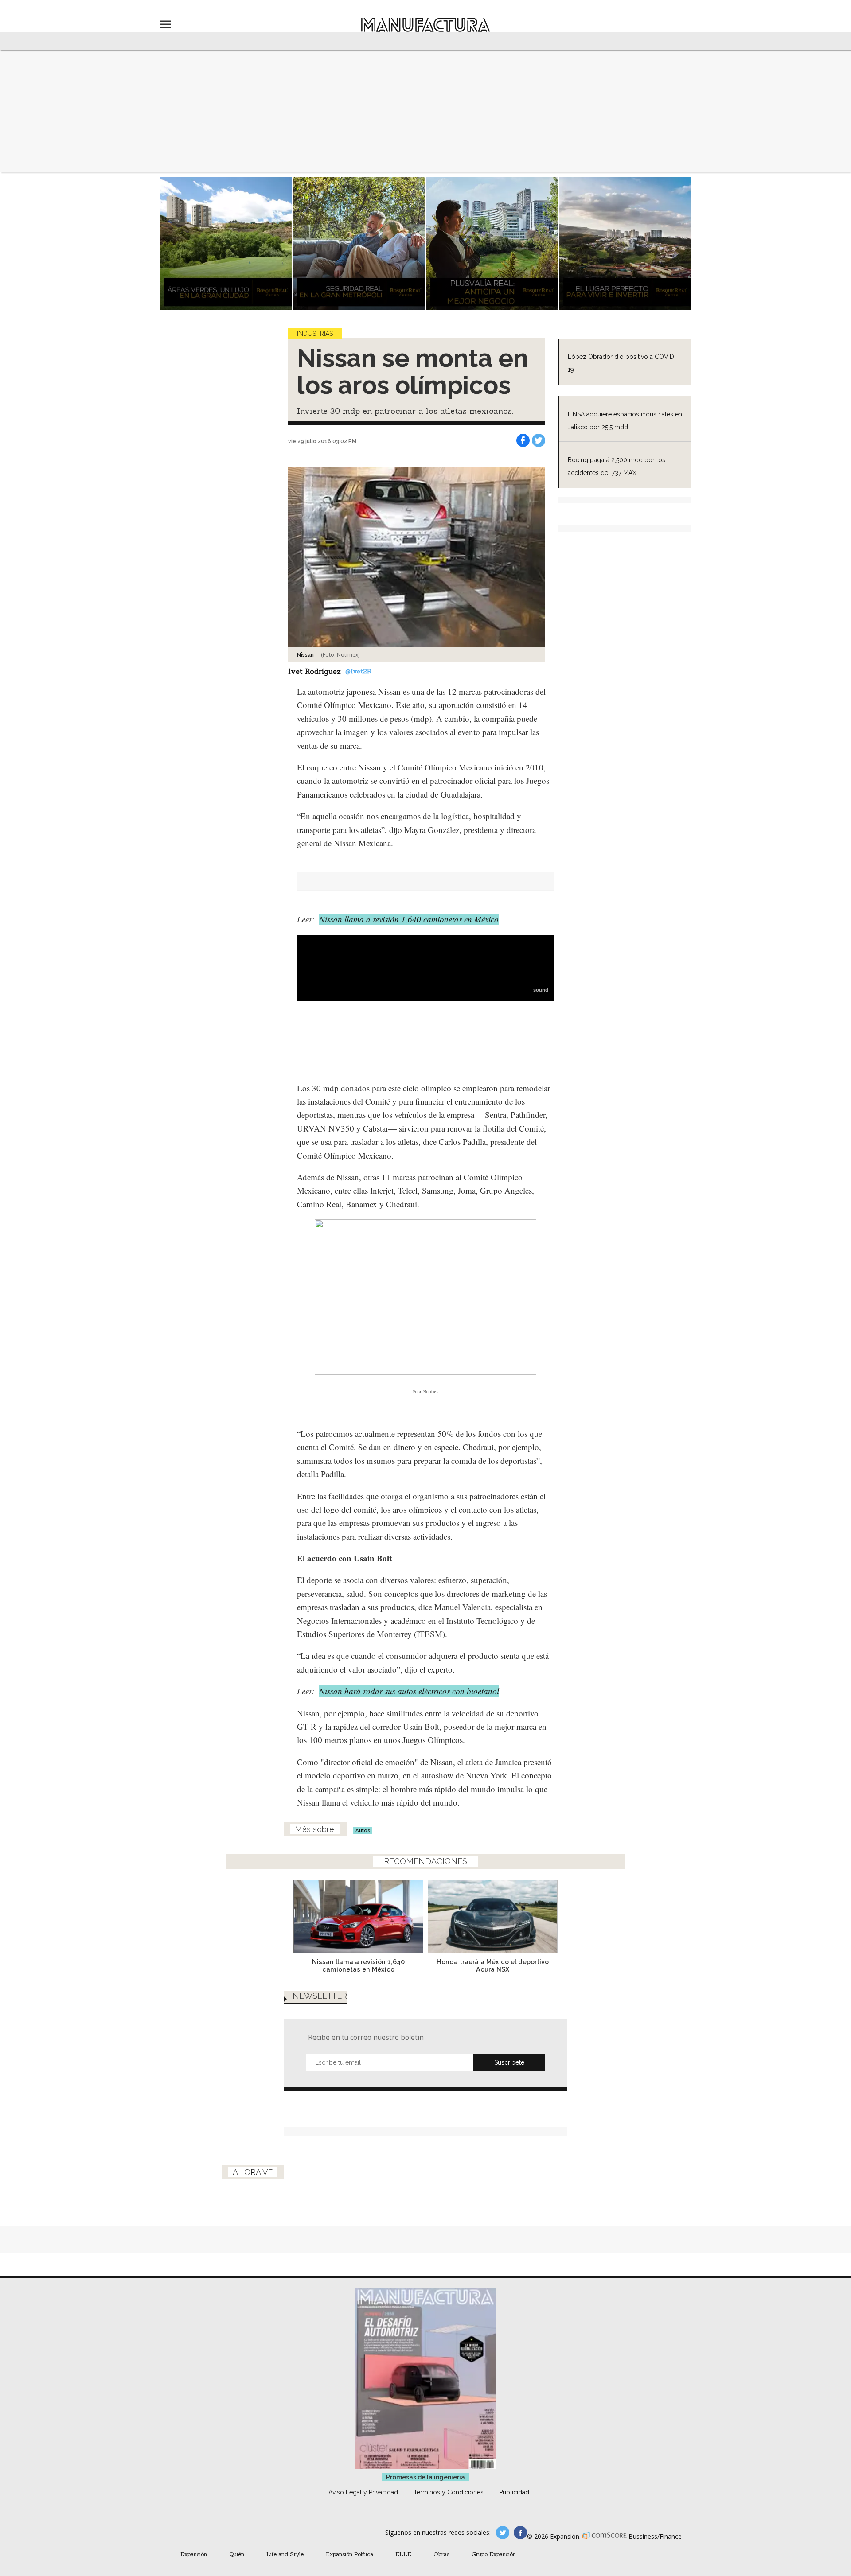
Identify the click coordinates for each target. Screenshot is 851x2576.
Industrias (315, 334)
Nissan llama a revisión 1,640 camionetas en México (409, 919)
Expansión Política (349, 2554)
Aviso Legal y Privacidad (363, 2492)
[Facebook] (523, 440)
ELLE (403, 2554)
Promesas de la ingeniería (425, 2477)
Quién (237, 2554)
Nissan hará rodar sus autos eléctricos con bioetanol (409, 1691)
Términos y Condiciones (449, 2492)
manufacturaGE (503, 2533)
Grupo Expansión (494, 2554)
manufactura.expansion (520, 2533)
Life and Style (285, 2554)
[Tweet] (539, 440)
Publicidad (514, 2492)
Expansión (194, 2554)
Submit (509, 2062)
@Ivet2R (358, 671)
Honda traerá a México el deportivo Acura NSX (493, 1965)
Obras (441, 2554)
